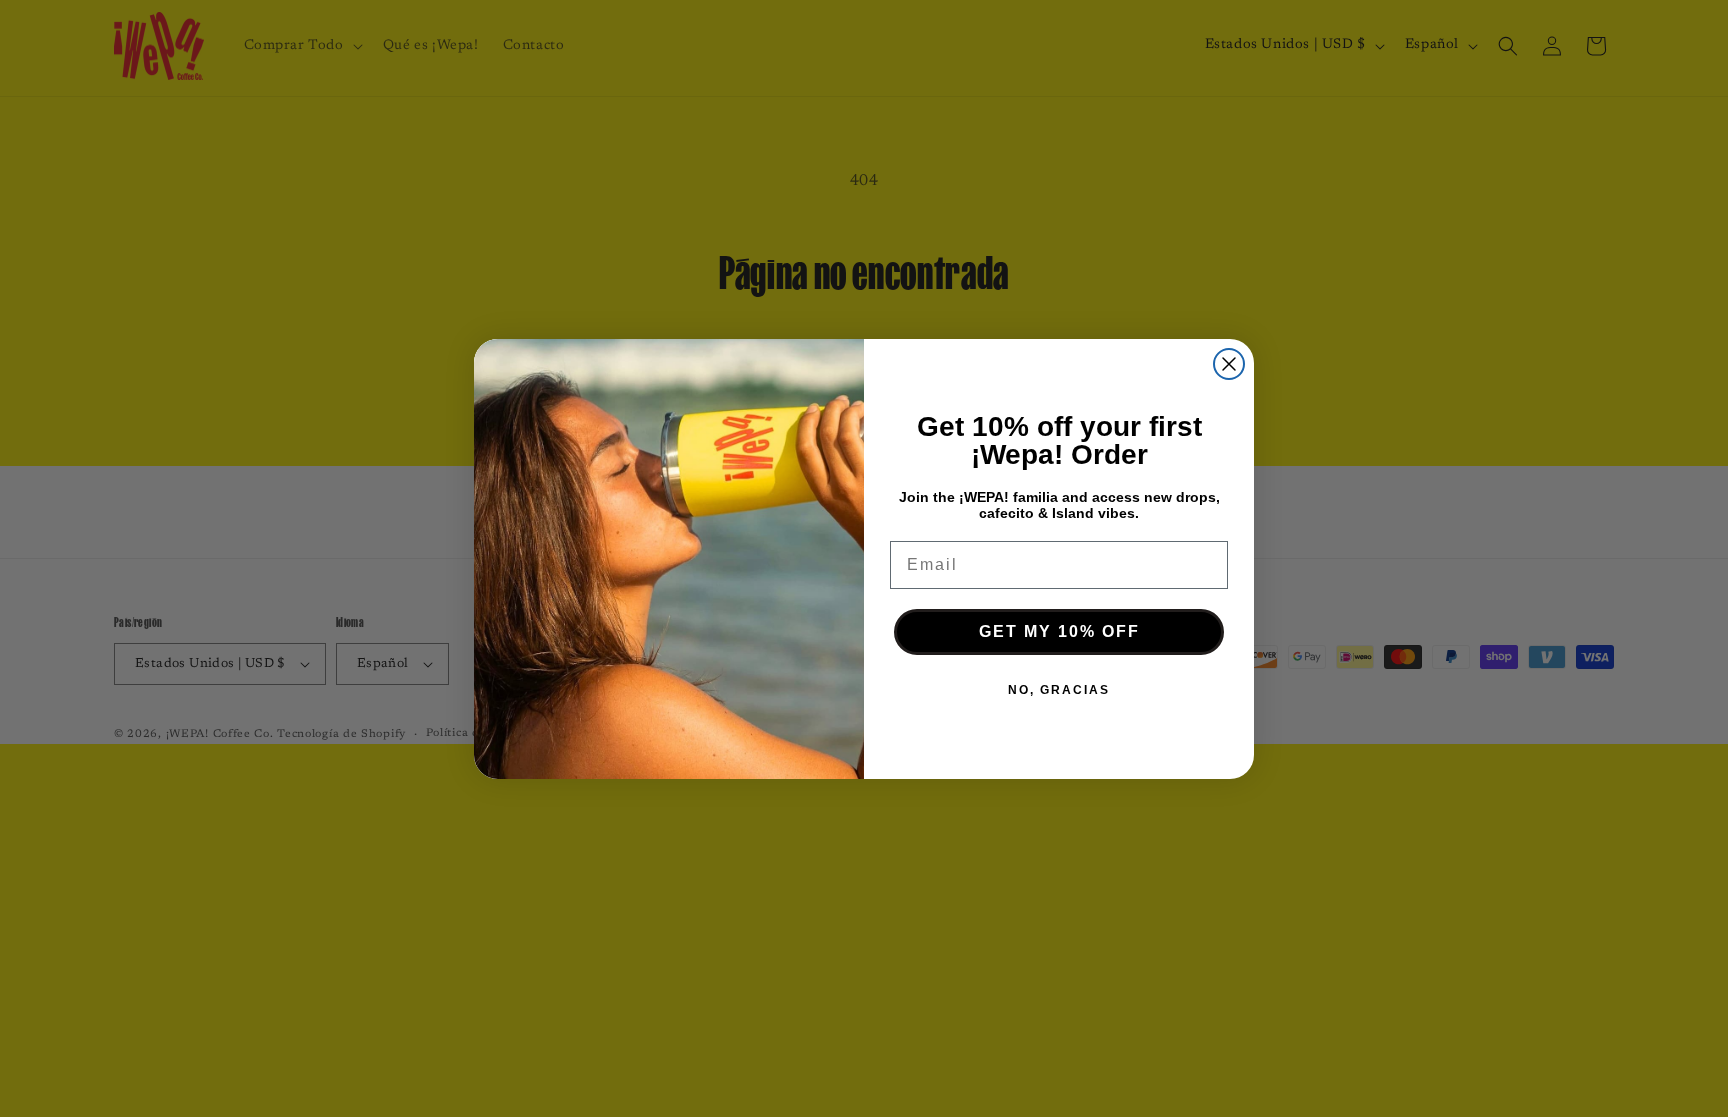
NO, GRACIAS (1059, 690)
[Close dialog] (1229, 364)
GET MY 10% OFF (1059, 631)
